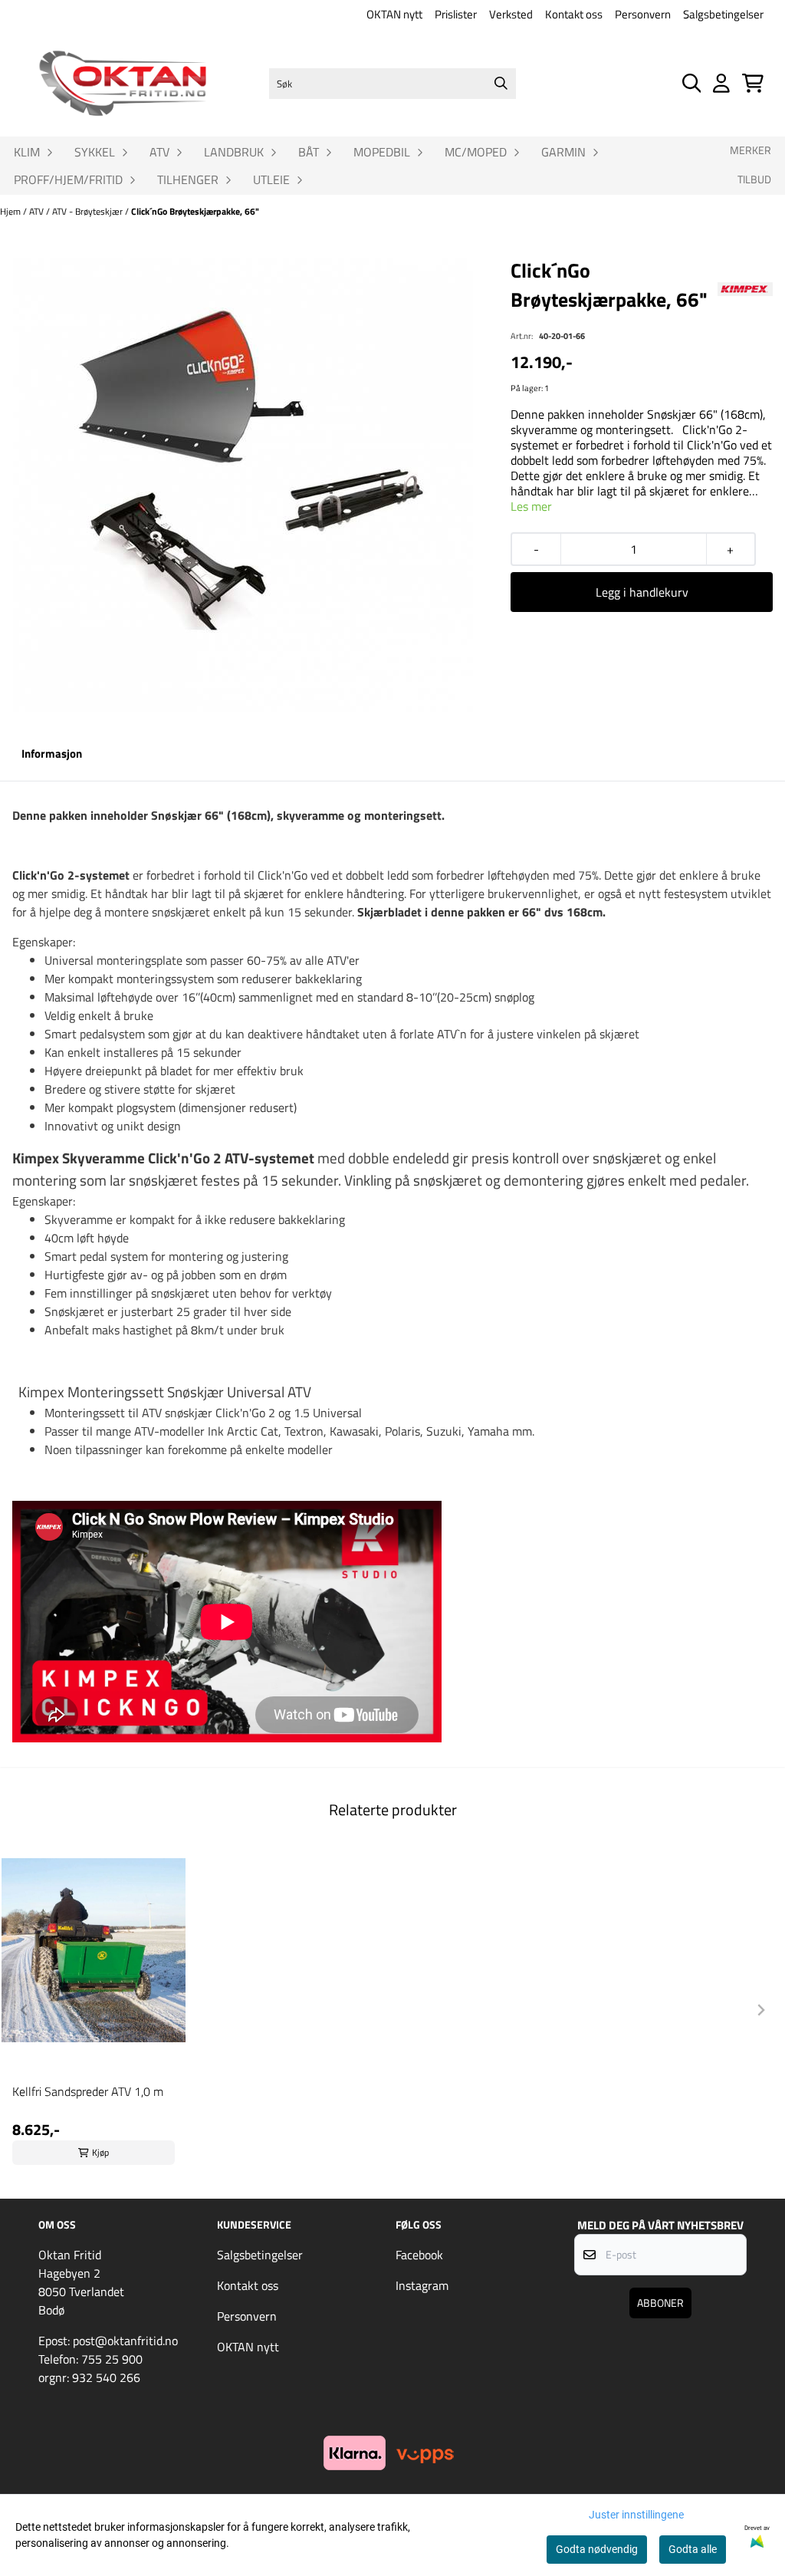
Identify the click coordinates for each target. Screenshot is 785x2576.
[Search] (501, 84)
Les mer (531, 506)
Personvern (643, 14)
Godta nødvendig (597, 2549)
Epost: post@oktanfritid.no (108, 2341)
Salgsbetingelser (723, 14)
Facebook (419, 2255)
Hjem (11, 211)
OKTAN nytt (394, 14)
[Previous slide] (25, 2010)
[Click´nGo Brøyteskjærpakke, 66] (243, 485)
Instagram (422, 2285)
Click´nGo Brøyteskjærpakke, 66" (195, 211)
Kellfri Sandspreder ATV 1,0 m (88, 2091)
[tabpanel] (94, 2004)
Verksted (511, 14)
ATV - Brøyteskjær (89, 211)
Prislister (456, 14)
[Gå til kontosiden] (721, 83)
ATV (38, 211)
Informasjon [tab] (52, 753)
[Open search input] (692, 83)
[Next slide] (760, 2010)
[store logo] (123, 84)
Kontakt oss (574, 14)
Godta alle (693, 2549)
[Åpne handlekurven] (753, 83)
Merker (751, 150)
